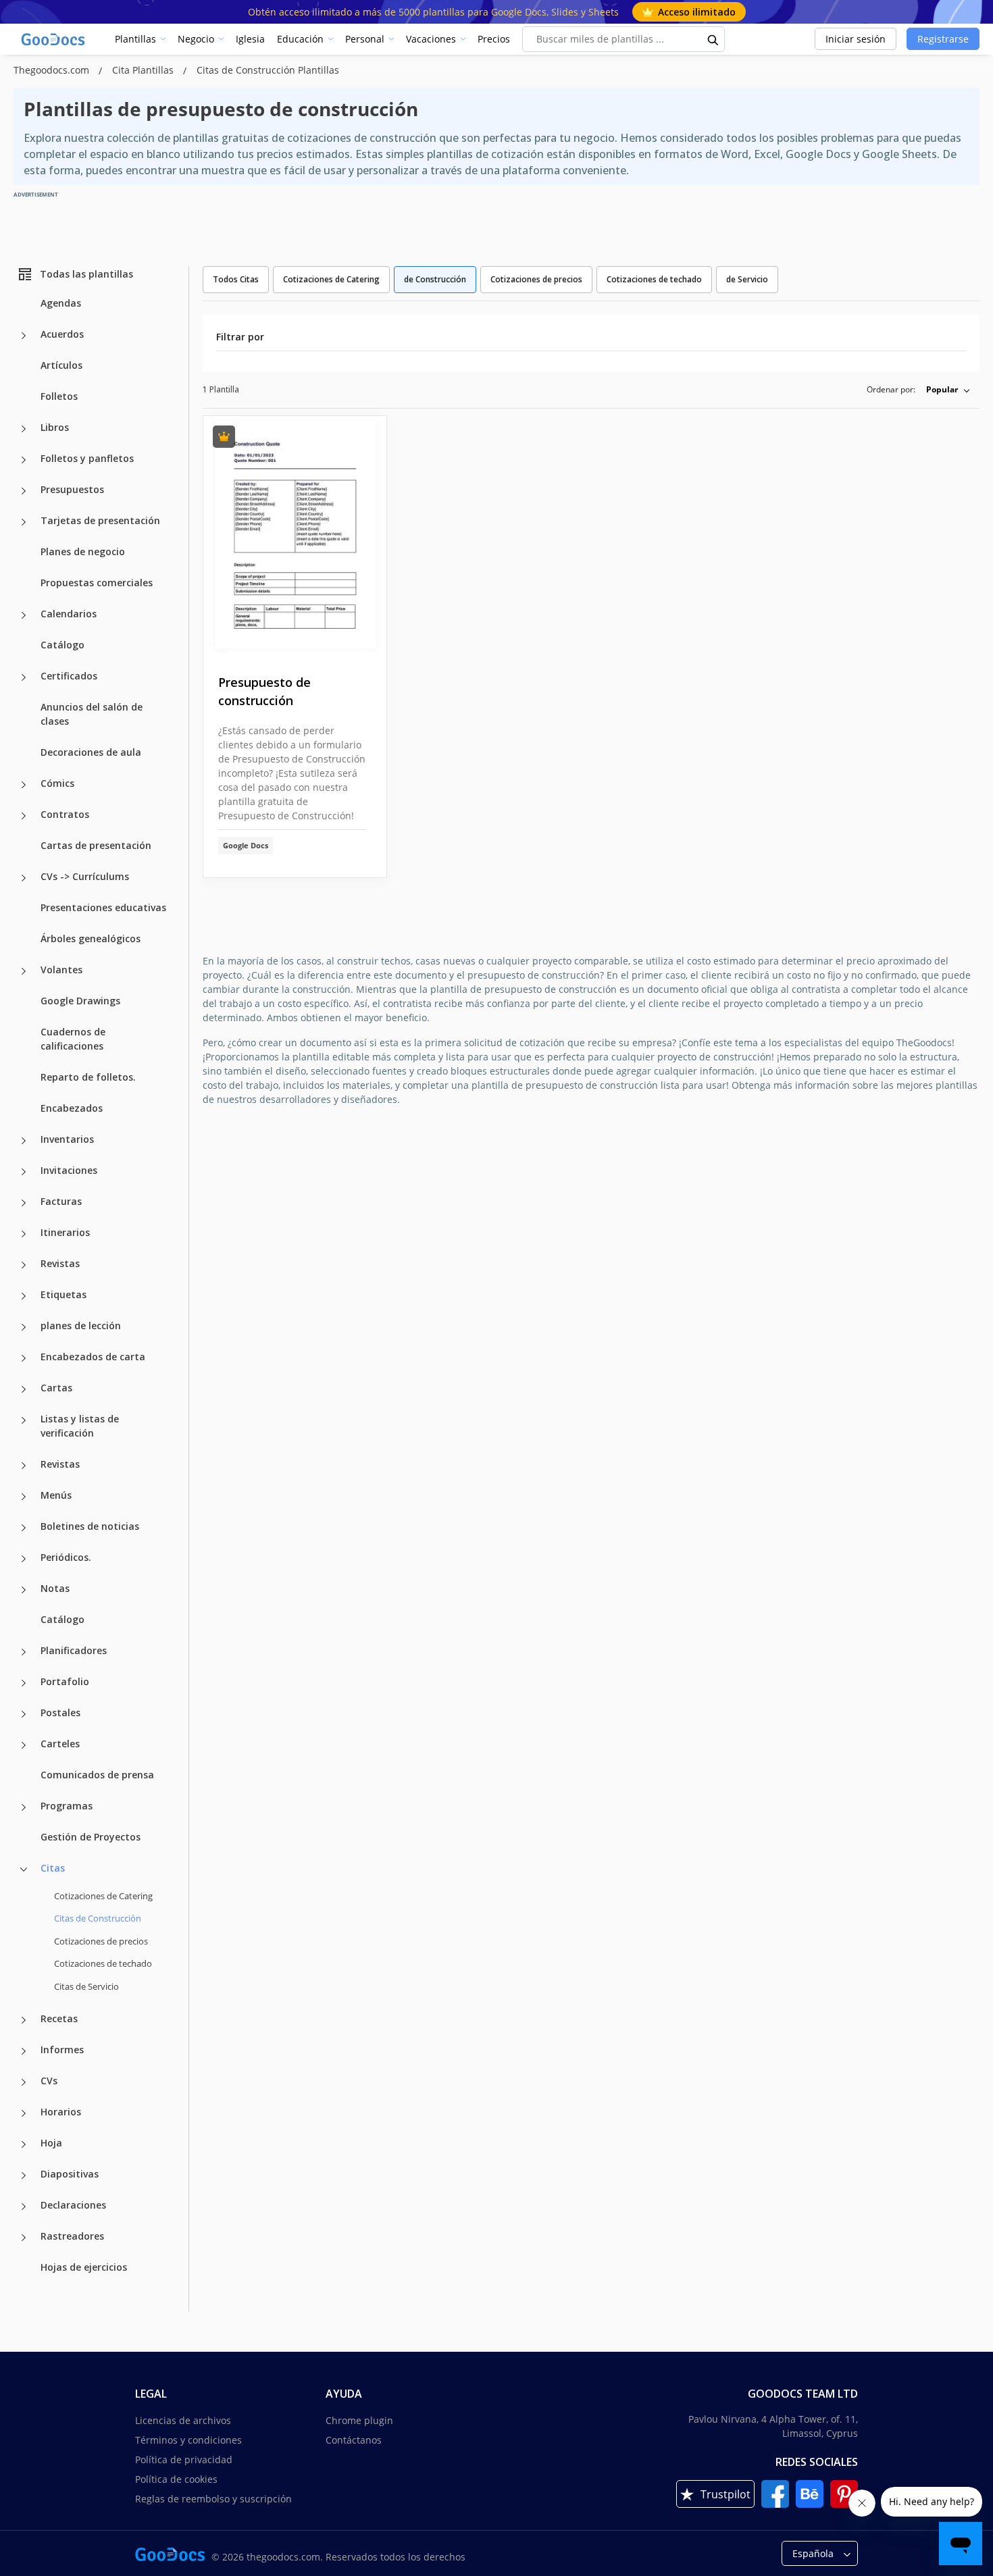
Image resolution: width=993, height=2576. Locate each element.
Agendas (61, 303)
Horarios (61, 2112)
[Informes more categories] (24, 2051)
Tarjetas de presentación (100, 520)
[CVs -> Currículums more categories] (24, 878)
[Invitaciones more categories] (24, 1172)
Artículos (61, 365)
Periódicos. (66, 1557)
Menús (56, 1495)
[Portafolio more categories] (24, 1683)
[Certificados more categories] (24, 677)
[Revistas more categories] (24, 1265)
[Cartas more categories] (24, 1389)
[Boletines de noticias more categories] (24, 1528)
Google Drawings (80, 1001)
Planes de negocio (83, 551)
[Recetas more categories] (24, 2020)
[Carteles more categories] (24, 1745)
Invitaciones (69, 1170)
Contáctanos (354, 2440)
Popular (942, 389)
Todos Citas (236, 279)
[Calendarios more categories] (24, 615)
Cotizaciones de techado (103, 1963)
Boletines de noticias (90, 1526)
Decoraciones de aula (91, 752)
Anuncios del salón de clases (92, 714)
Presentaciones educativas (103, 907)
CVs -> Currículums (85, 876)
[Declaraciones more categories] (24, 2207)
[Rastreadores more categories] (24, 2238)
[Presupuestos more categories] (24, 491)
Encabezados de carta (93, 1357)
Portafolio (65, 1681)
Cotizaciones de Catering (103, 1896)
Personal (365, 39)
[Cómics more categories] (24, 785)
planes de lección (81, 1325)
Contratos (65, 814)
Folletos (59, 396)
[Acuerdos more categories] (24, 336)
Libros (55, 427)
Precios (494, 39)
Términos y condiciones (188, 2440)
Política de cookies (176, 2479)
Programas (67, 1806)
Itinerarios (65, 1232)
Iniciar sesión (856, 39)
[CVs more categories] (24, 2082)
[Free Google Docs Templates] (54, 39)
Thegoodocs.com (53, 70)
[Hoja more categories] (24, 2144)
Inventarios (67, 1139)
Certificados (69, 676)
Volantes (61, 970)
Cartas (56, 1388)
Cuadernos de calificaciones (73, 1039)
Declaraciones (73, 2205)
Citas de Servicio (86, 1986)
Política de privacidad (184, 2459)
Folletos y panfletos (87, 458)
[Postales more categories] (24, 1714)
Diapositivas (70, 2174)
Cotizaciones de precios (101, 1941)
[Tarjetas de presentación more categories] (24, 522)
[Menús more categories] (24, 1497)
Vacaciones (431, 39)
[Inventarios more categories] (24, 1141)
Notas (55, 1588)
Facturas (61, 1201)
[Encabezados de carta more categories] (24, 1358)
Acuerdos (62, 334)
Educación (300, 39)
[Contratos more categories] (24, 816)
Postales (60, 1712)
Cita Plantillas (144, 70)
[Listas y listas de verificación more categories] (24, 1420)
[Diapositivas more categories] (24, 2175)
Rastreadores (72, 2236)
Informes (62, 2050)
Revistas (60, 1263)
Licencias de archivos (183, 2420)
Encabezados (72, 1108)
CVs (49, 2081)
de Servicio (747, 279)
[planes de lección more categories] (24, 1327)
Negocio (196, 39)
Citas (53, 1868)
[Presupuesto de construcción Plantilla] (295, 535)
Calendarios (69, 614)
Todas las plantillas (86, 274)
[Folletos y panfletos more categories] (24, 460)
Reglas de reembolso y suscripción (213, 2499)
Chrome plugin (359, 2420)
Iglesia (250, 39)
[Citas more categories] (24, 1870)
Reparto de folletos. (88, 1077)
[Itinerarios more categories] (24, 1234)
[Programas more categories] (24, 1807)
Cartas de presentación (96, 845)
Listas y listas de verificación (80, 1426)
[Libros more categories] (24, 429)
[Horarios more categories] (24, 2113)
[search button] (713, 39)
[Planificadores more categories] (24, 1652)
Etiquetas (63, 1294)
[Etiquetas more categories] (24, 1296)
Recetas (59, 2018)
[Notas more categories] (24, 1590)
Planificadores (74, 1650)
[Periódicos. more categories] (24, 1559)
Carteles (60, 1744)
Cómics (57, 783)
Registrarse (943, 39)
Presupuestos (72, 489)
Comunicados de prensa (97, 1775)
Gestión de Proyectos (91, 1837)
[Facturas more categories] (24, 1203)
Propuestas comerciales (97, 583)
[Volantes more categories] (24, 971)
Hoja (51, 2143)
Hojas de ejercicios (84, 2267)
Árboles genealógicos (91, 938)
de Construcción (435, 279)
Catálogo (62, 645)
